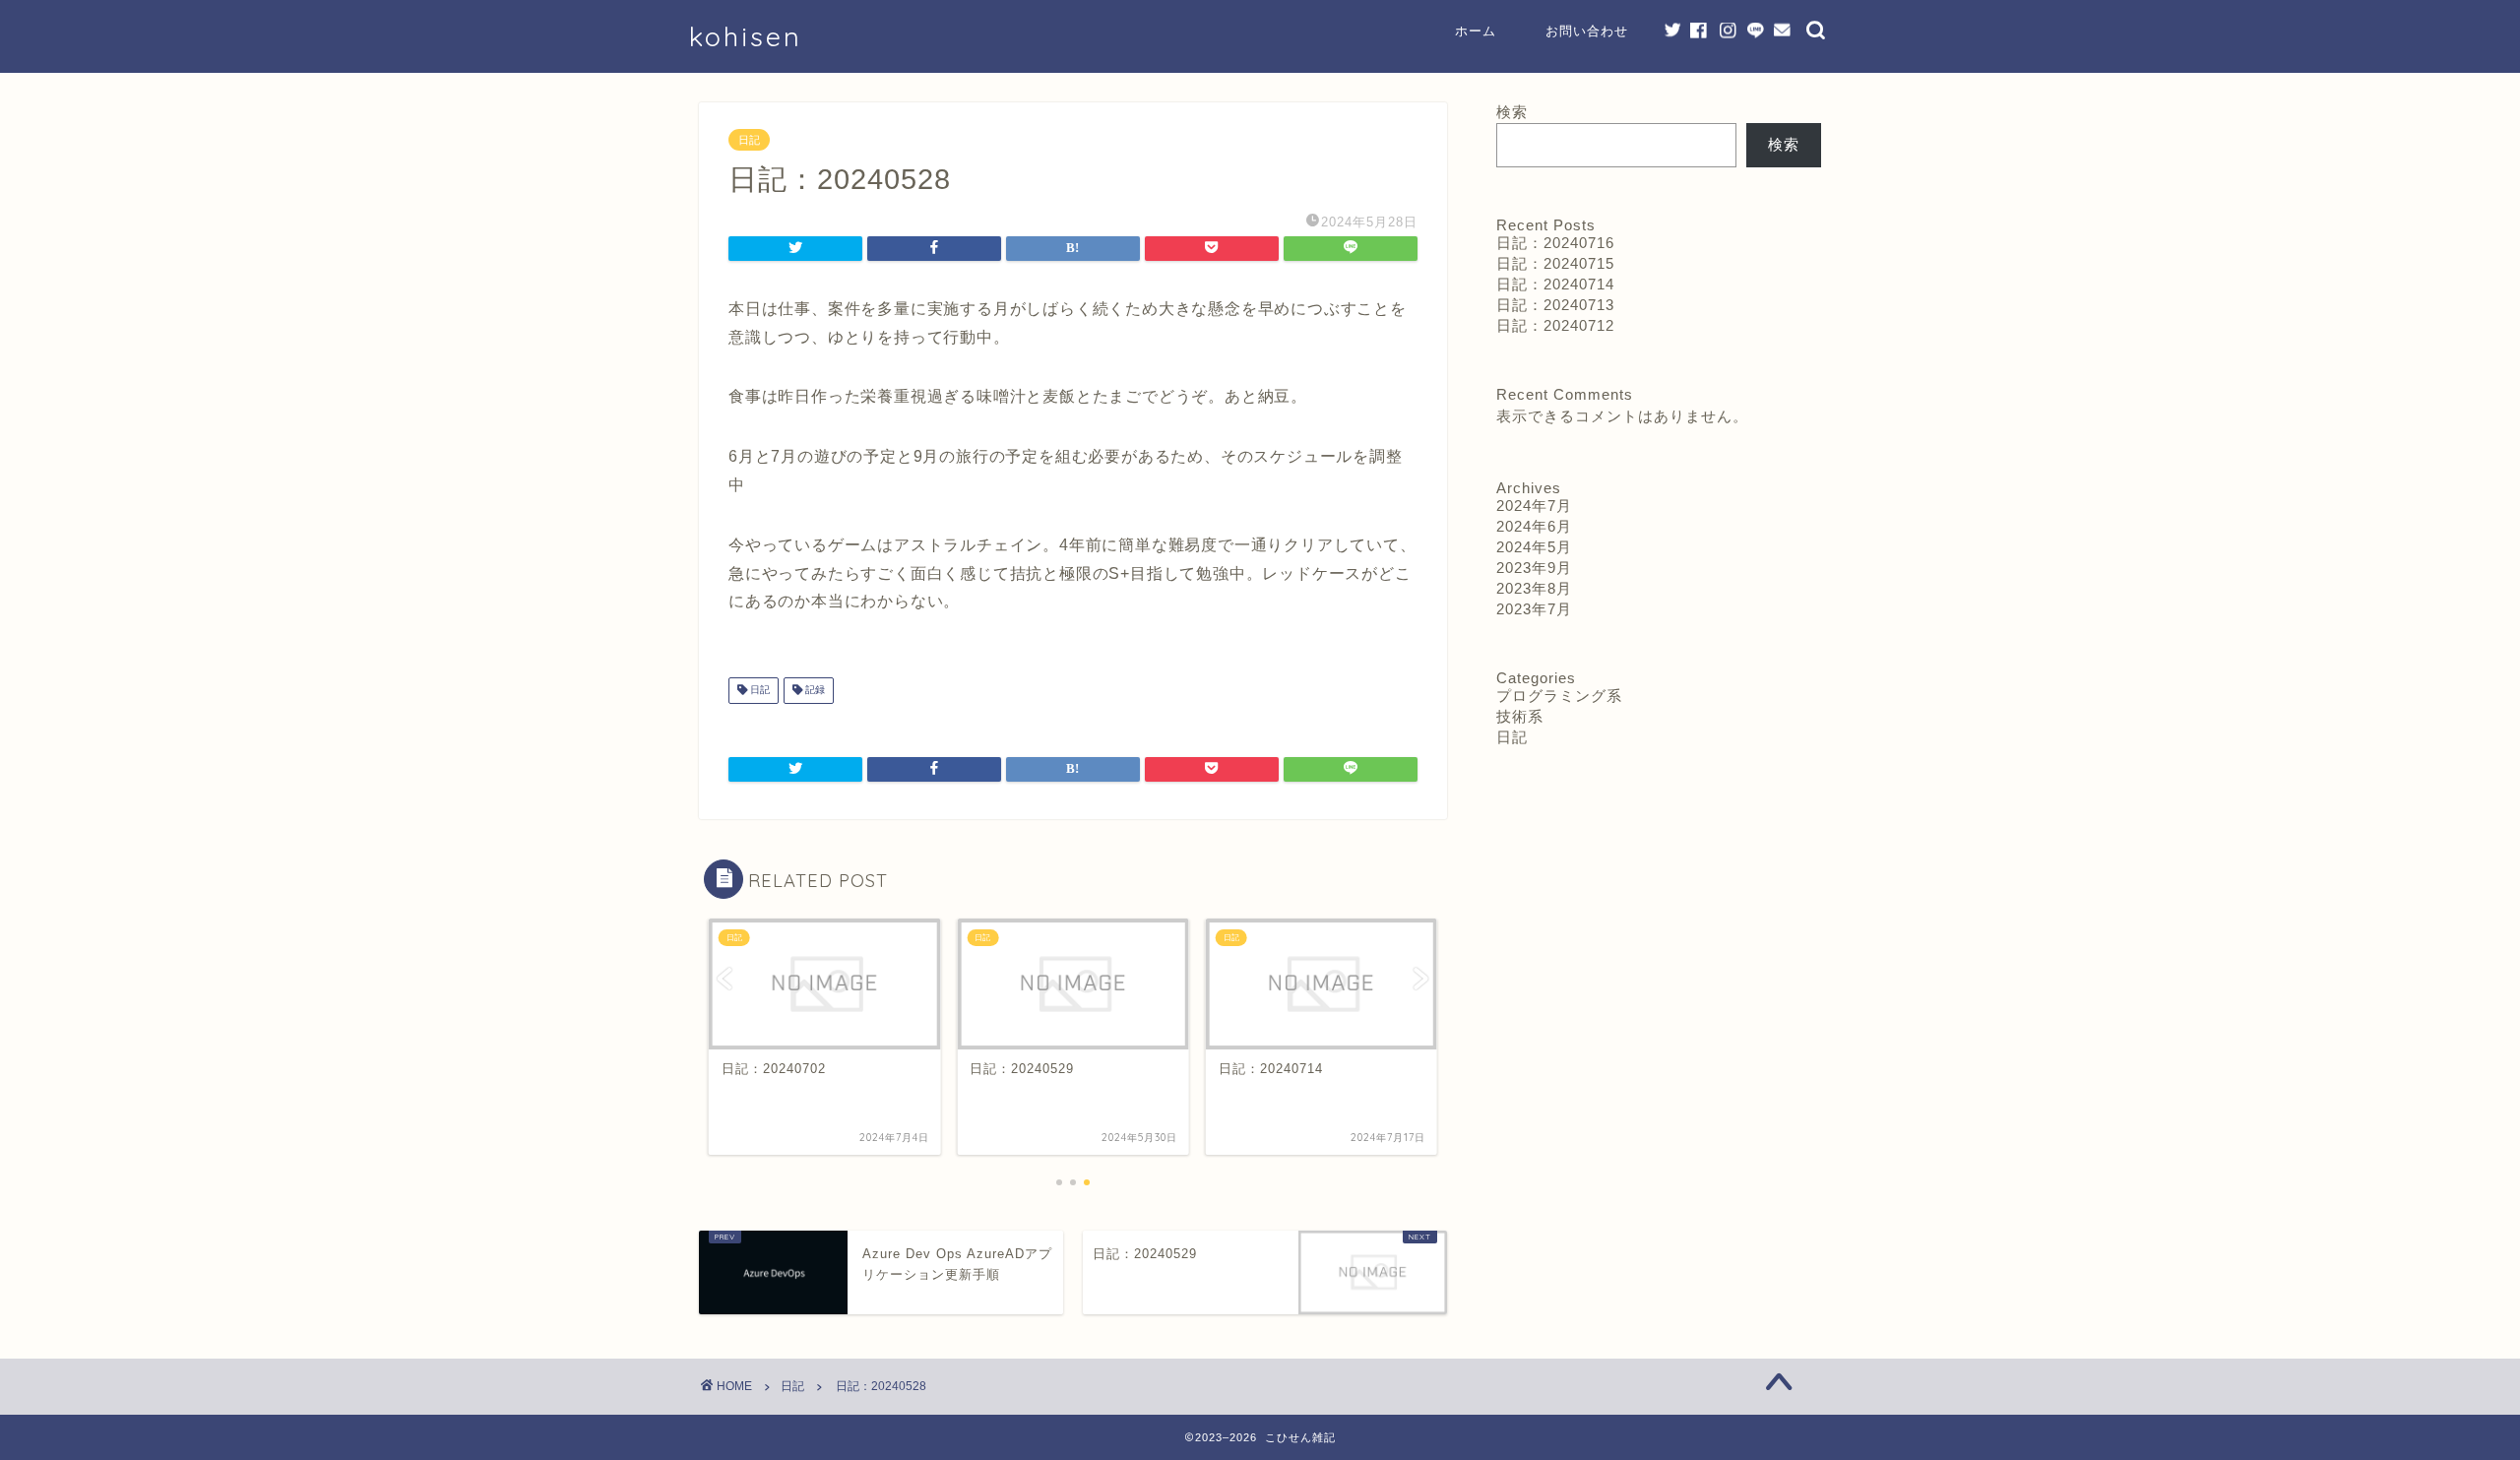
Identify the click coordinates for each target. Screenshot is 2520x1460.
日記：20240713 (1555, 305)
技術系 (1520, 716)
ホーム (1476, 31)
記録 (814, 691)
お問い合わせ (1587, 31)
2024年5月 (1534, 547)
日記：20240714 (1555, 284)
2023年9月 (1534, 568)
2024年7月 (1534, 506)
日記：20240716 (1555, 243)
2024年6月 (1534, 526)
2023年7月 (1534, 609)
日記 (749, 140)
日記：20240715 (1555, 263)
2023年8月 (1534, 588)
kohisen (746, 36)
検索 (1512, 112)
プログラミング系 (1559, 696)
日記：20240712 (1555, 325)
